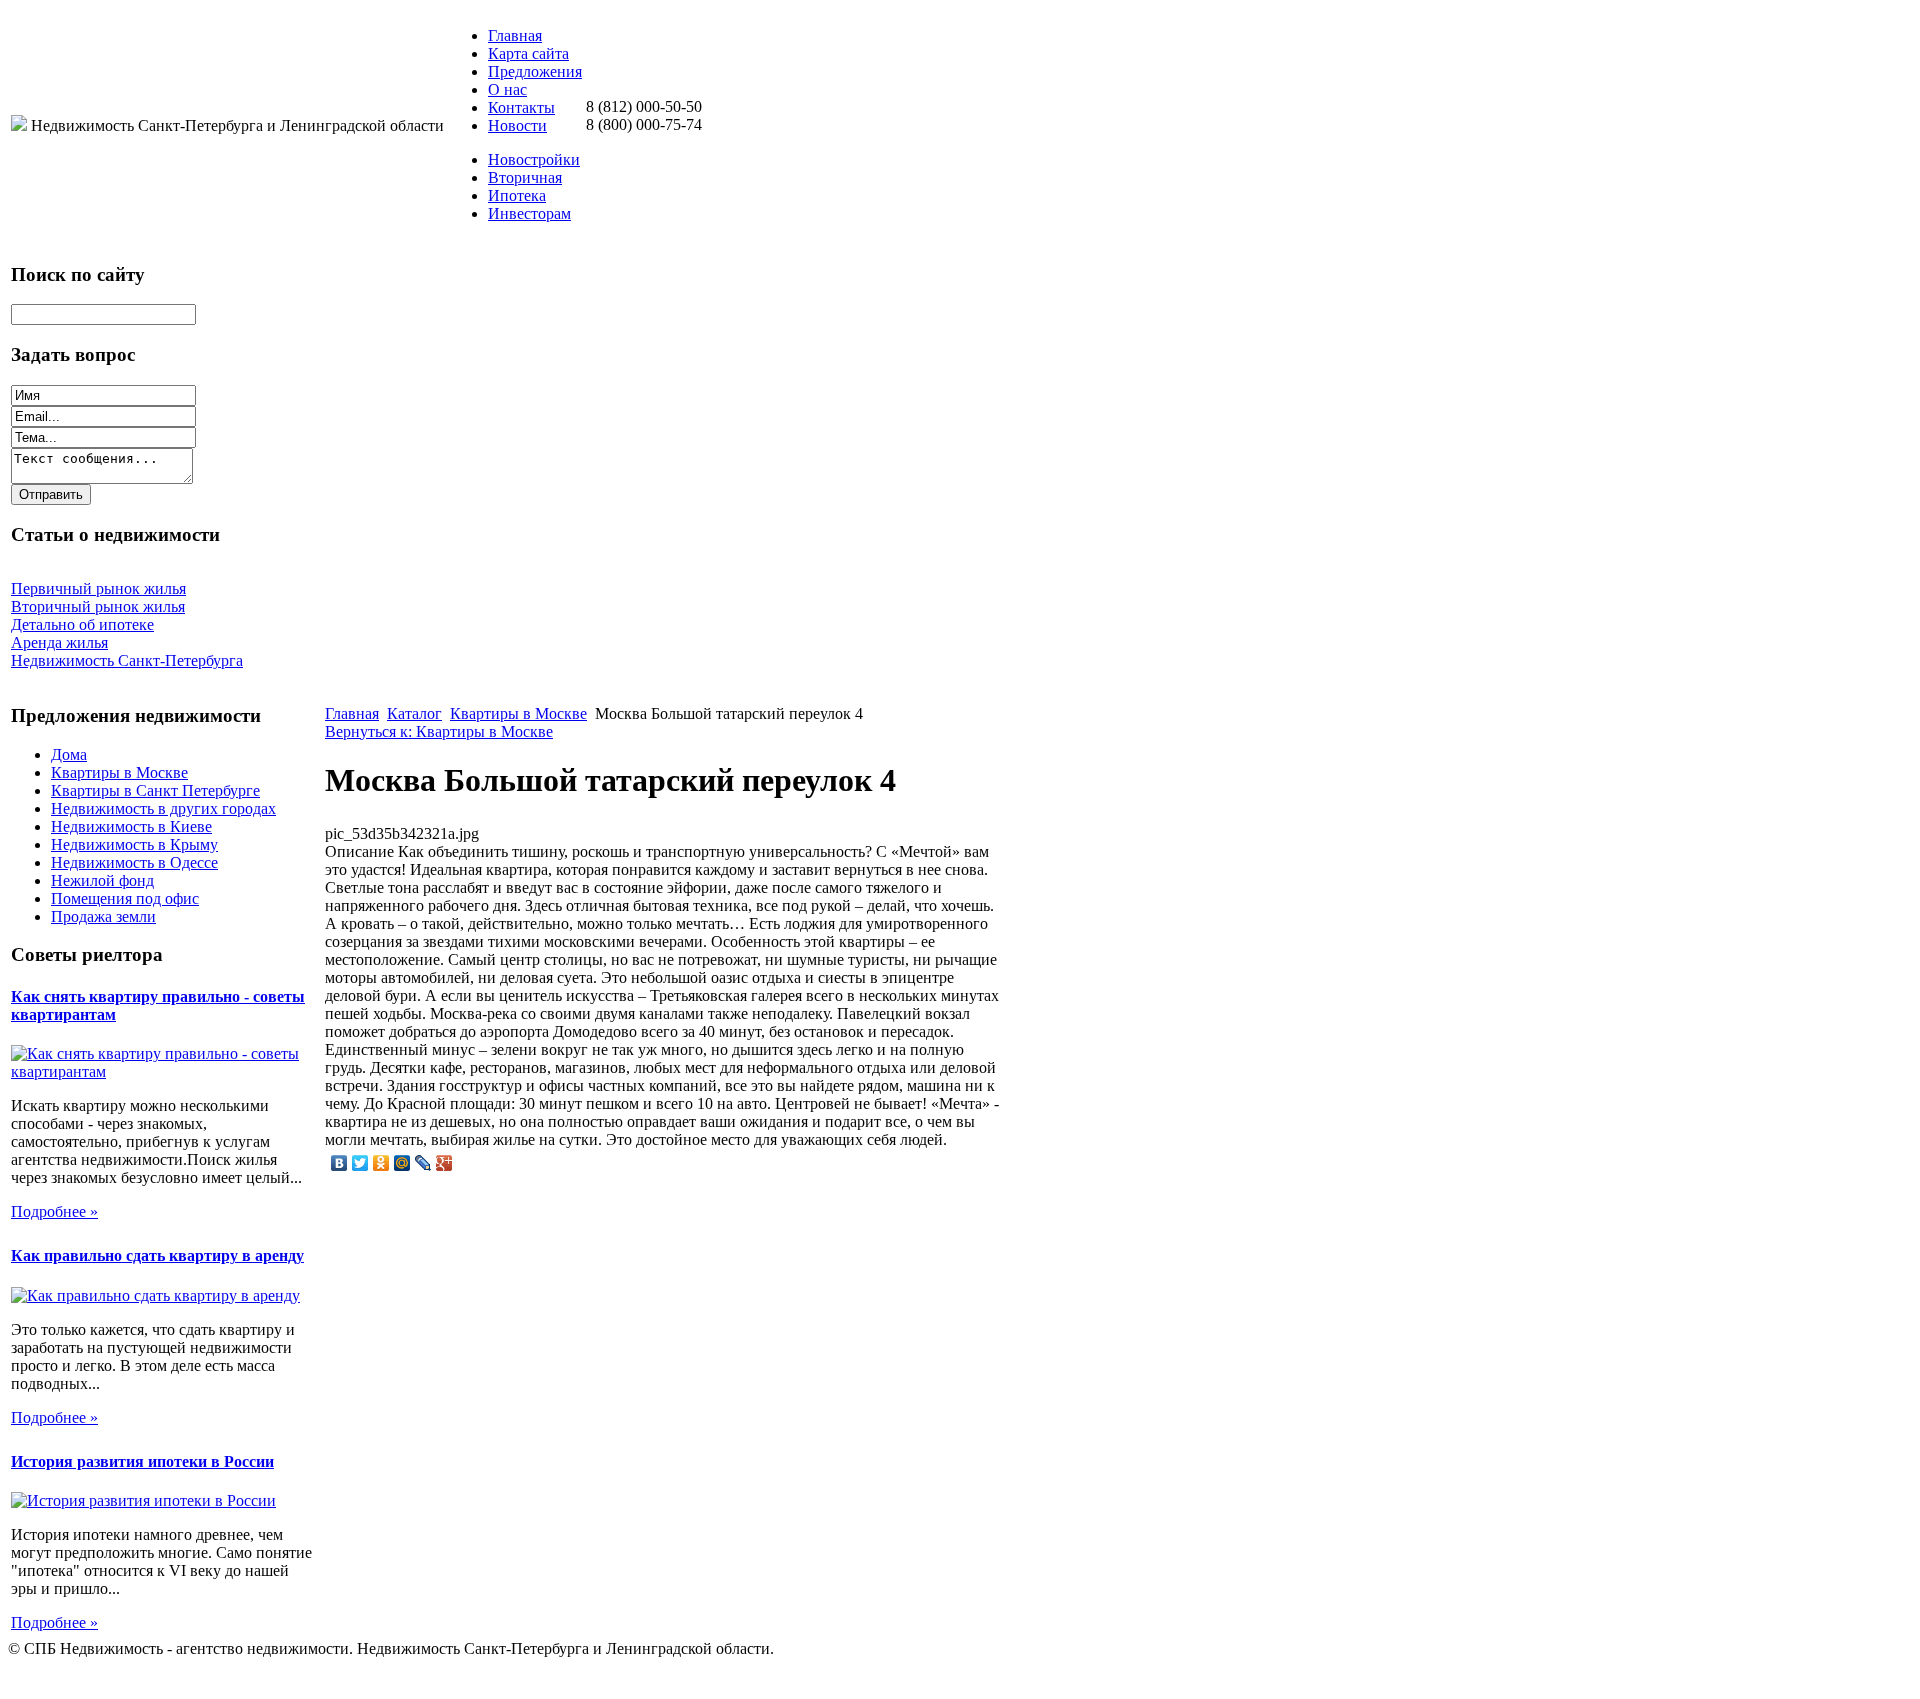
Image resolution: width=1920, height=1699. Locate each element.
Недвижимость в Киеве (131, 826)
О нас (507, 89)
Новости (517, 125)
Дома (69, 754)
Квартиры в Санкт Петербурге (155, 790)
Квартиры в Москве (119, 772)
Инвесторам (529, 213)
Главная (515, 35)
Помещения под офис (125, 898)
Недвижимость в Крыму (134, 844)
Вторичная (525, 177)
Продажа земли (103, 916)
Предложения (535, 71)
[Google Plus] (444, 1163)
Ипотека (517, 195)
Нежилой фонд (102, 880)
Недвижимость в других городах (163, 808)
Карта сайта (528, 53)
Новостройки (534, 159)
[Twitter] (360, 1163)
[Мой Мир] (402, 1163)
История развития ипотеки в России (142, 1461)
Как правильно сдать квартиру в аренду (157, 1255)
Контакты (521, 107)
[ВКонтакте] (339, 1163)
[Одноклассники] (381, 1163)
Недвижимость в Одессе (134, 862)
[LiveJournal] (423, 1163)
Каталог (414, 713)
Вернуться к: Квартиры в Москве (439, 731)
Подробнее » (54, 1211)
